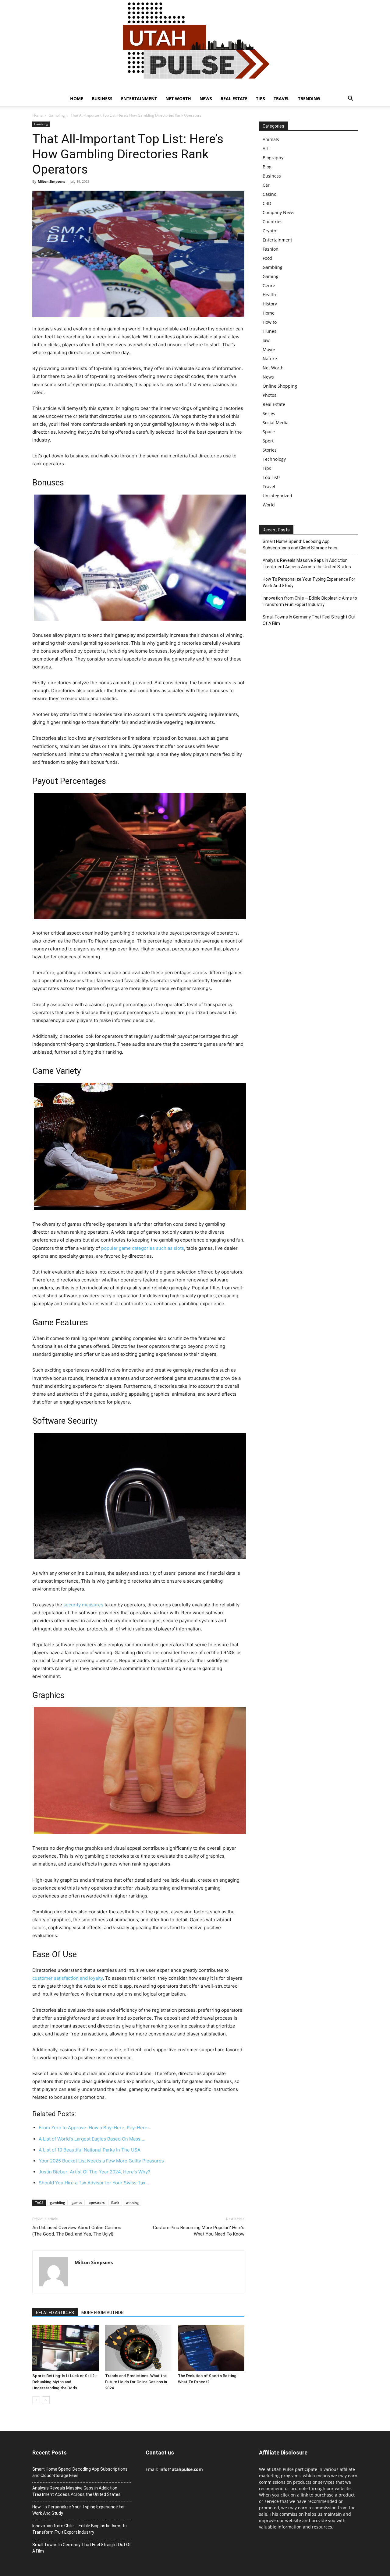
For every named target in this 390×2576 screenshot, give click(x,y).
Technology (274, 459)
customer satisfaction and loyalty (67, 1978)
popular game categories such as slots (143, 1248)
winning (132, 2202)
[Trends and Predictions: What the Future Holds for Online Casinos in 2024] (138, 2348)
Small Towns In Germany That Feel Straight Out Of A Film (309, 620)
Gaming (271, 276)
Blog (267, 167)
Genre (269, 285)
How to (270, 322)
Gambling (57, 115)
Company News (278, 212)
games (77, 2202)
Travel (282, 99)
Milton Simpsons (51, 181)
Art (266, 148)
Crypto (269, 231)
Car (266, 185)
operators (97, 2202)
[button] (350, 99)
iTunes (269, 331)
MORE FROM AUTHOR (103, 2313)
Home (77, 99)
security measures (83, 1605)
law (266, 340)
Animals (271, 139)
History (270, 304)
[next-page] (46, 2400)
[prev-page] (36, 2400)
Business (102, 99)
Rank (115, 2202)
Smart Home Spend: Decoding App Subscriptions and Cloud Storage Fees (300, 545)
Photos (269, 395)
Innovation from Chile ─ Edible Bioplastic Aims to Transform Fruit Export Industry (310, 601)
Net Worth (178, 99)
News (206, 99)
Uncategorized (277, 496)
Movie (269, 349)
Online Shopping (280, 386)
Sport (268, 441)
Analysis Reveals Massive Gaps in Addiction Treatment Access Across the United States (307, 564)
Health (269, 295)
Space (269, 432)
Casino (269, 194)
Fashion (271, 249)
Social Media (276, 423)
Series (269, 413)
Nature (270, 359)
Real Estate (234, 99)
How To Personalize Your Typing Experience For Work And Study (309, 582)
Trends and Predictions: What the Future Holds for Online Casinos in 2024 (136, 2382)
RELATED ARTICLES (55, 2313)
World (269, 505)
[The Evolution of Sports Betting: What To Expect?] (211, 2348)
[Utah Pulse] (195, 46)
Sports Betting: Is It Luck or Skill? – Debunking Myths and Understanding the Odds (65, 2382)
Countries (273, 222)
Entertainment (139, 99)
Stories (270, 450)
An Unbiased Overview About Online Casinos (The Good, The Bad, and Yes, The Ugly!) (77, 2231)
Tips (261, 99)
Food (268, 258)
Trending (309, 99)
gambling (57, 2202)
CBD (267, 203)
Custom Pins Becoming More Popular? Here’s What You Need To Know (199, 2231)
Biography (273, 158)
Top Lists (272, 477)
